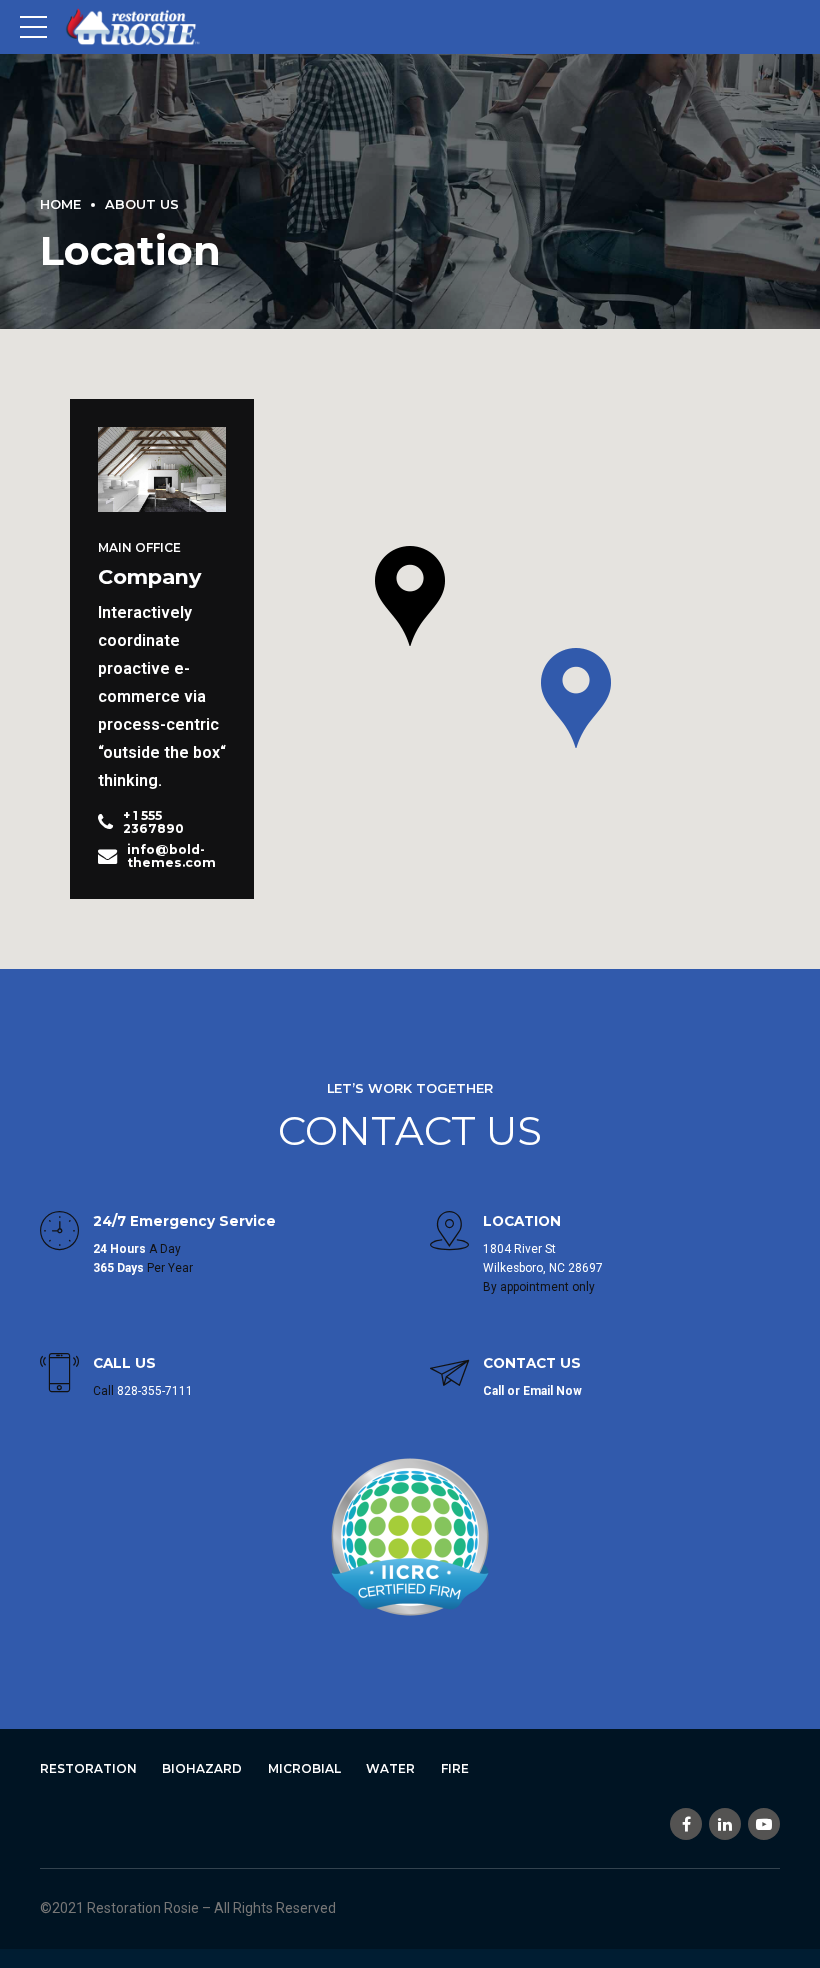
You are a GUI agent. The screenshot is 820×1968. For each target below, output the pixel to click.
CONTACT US (410, 1130)
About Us (142, 204)
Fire (455, 1768)
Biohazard (202, 1768)
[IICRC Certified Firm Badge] (410, 1537)
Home (60, 204)
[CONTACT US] (449, 1375)
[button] (410, 597)
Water (390, 1768)
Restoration (88, 1768)
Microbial (304, 1768)
